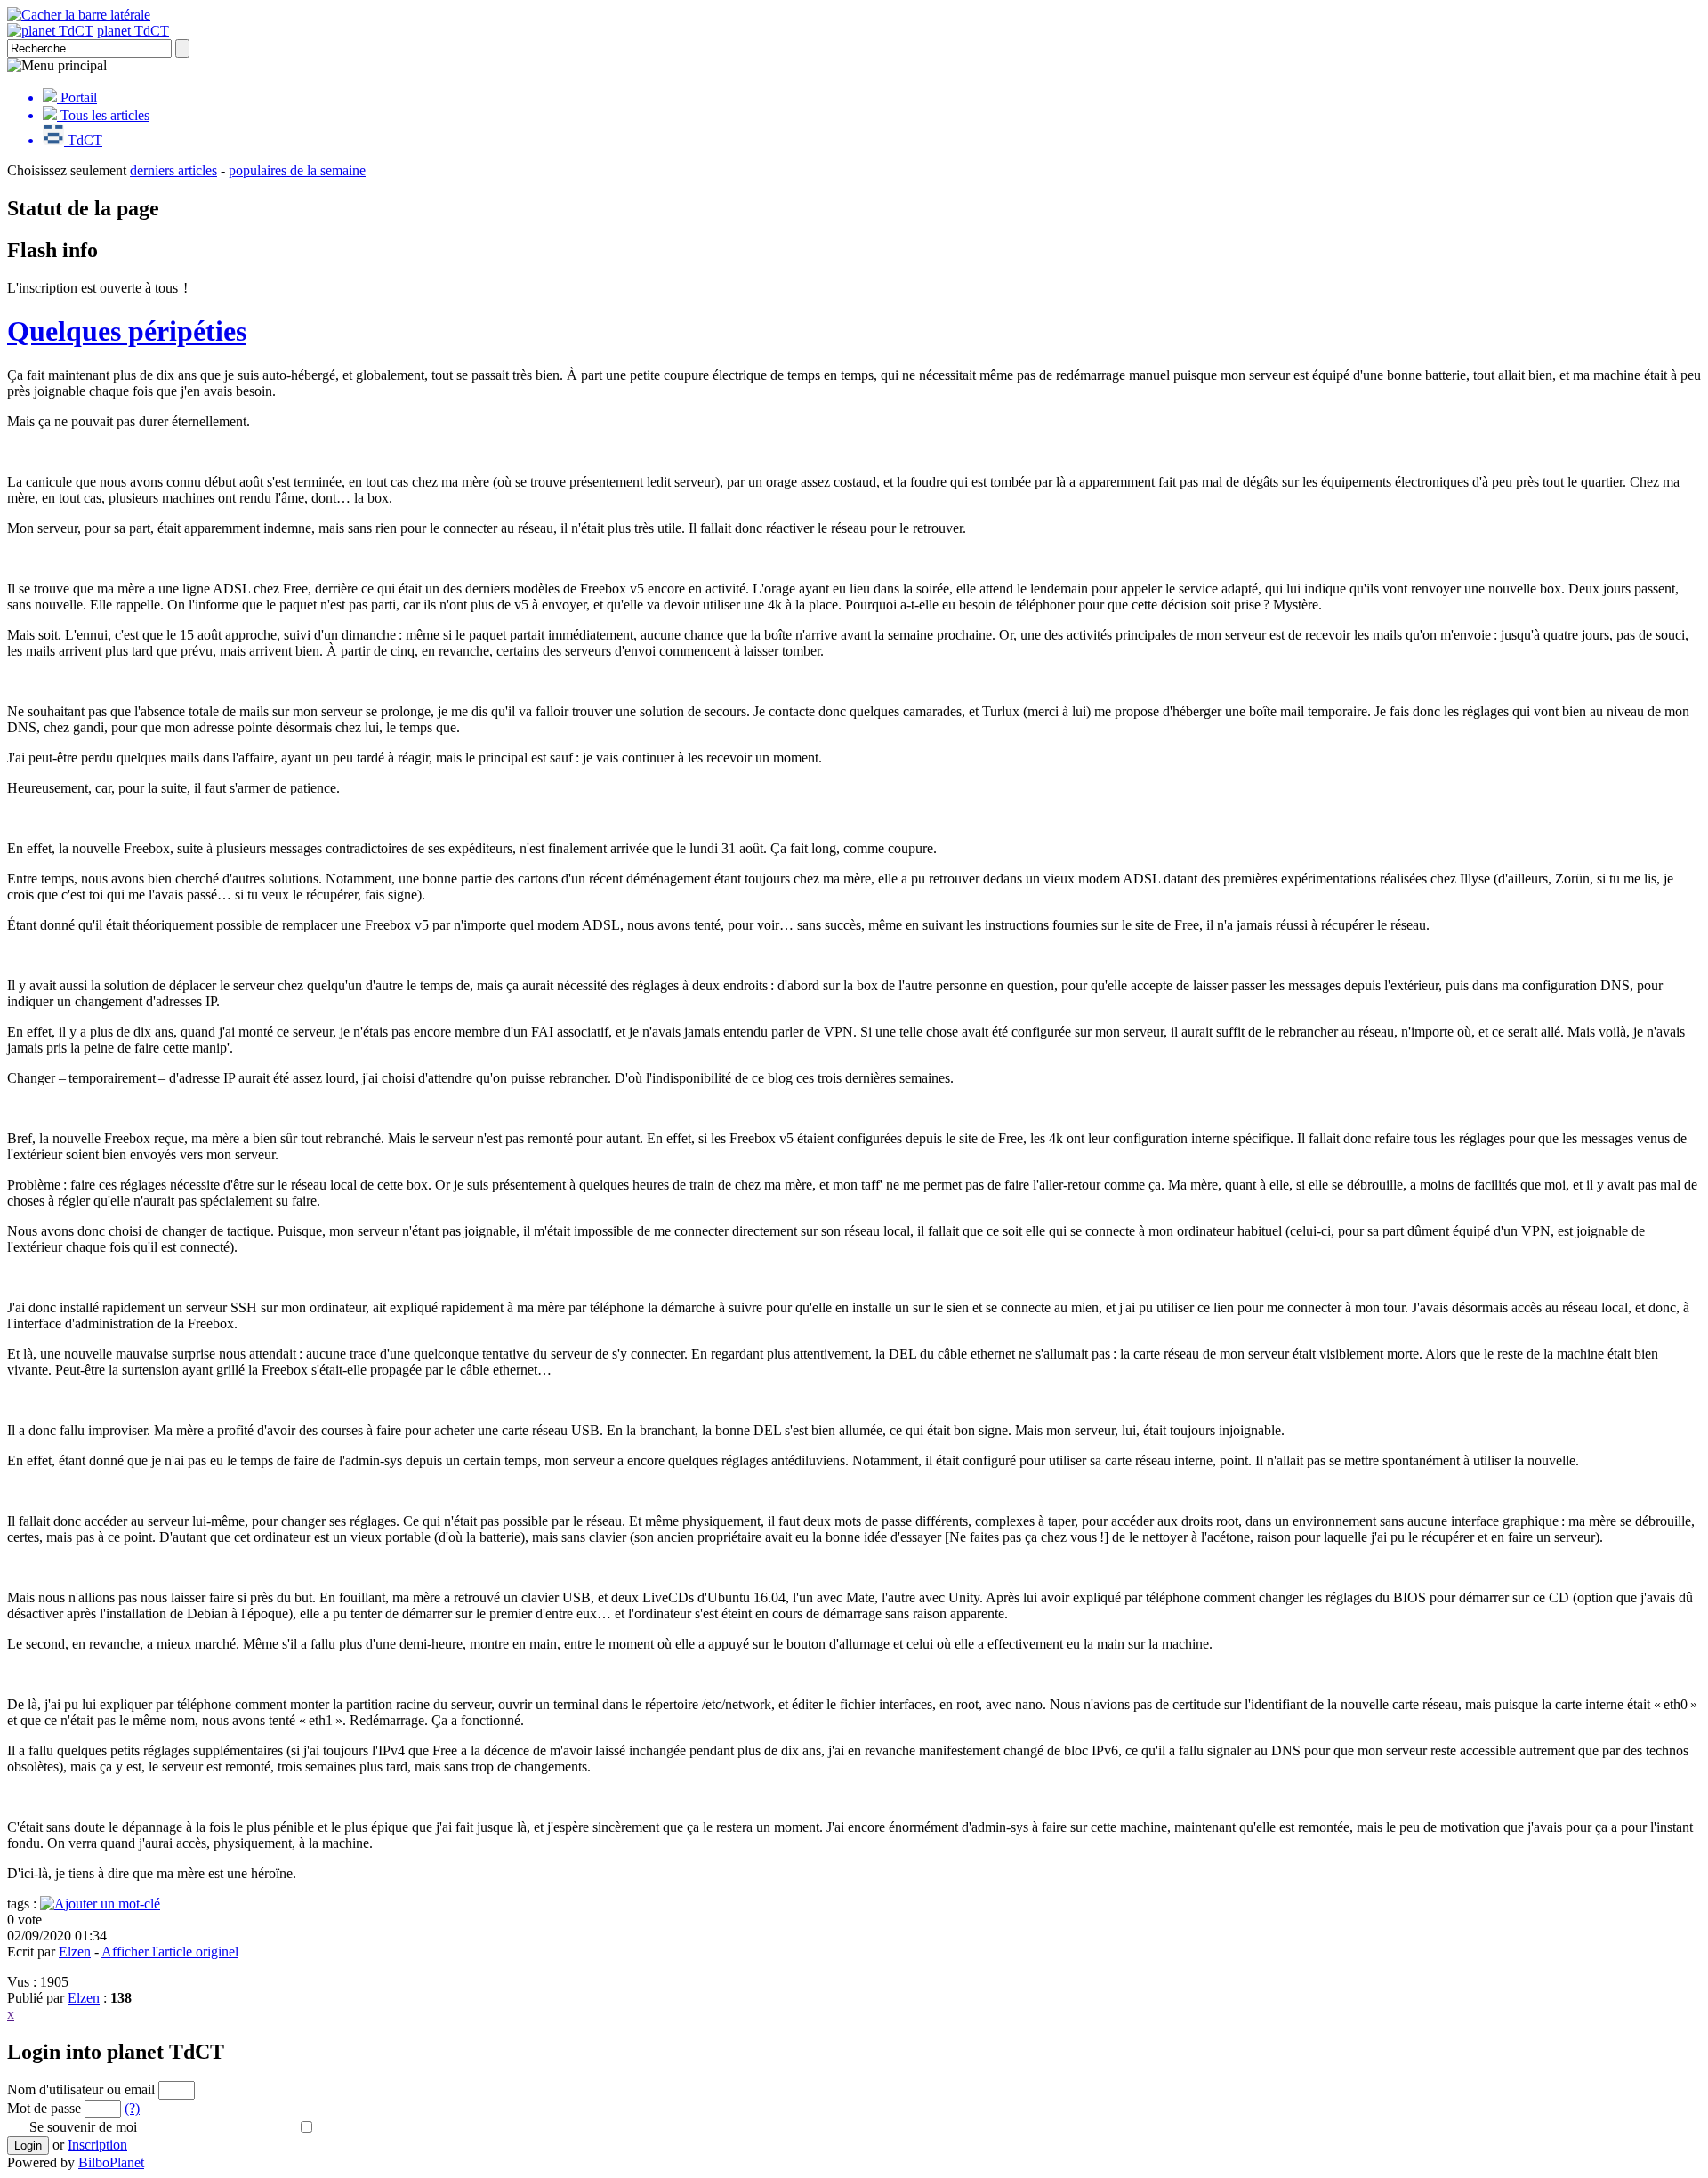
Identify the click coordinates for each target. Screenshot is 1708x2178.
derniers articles (173, 170)
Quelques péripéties (127, 331)
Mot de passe (44, 2108)
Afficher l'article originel (170, 1952)
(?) (132, 2108)
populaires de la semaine (297, 170)
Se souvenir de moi (83, 2127)
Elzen (75, 1952)
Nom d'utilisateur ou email (81, 2089)
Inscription (97, 2145)
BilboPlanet (111, 2162)
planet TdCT (133, 31)
